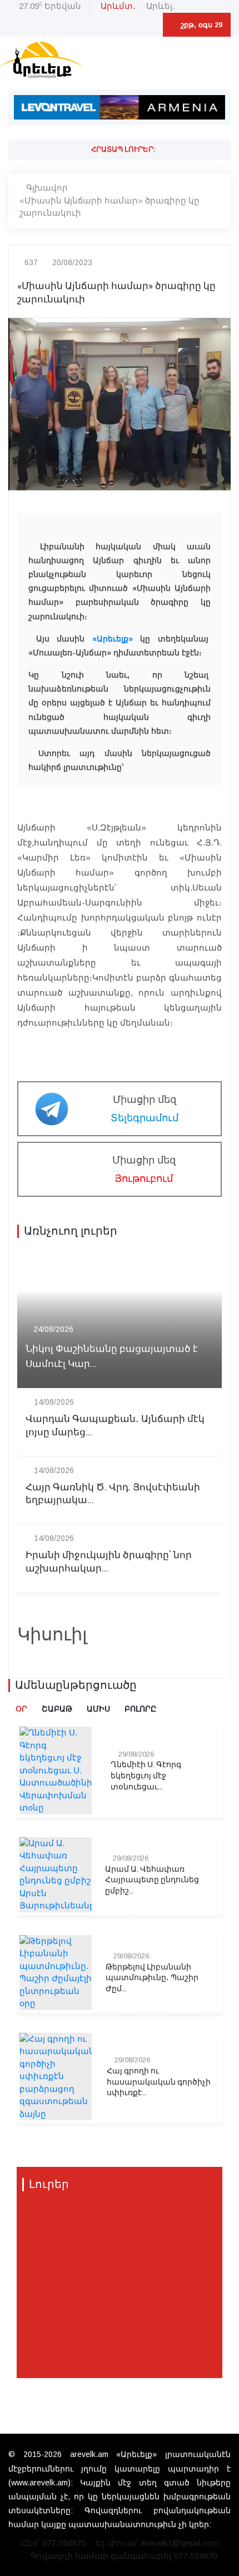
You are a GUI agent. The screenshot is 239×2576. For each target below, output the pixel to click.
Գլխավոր (47, 188)
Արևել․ (161, 6)
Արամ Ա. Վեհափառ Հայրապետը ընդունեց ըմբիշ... (152, 1880)
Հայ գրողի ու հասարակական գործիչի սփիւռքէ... (159, 2082)
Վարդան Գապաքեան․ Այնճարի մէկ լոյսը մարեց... (115, 1426)
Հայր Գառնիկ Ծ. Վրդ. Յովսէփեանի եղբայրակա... (113, 1494)
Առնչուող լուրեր (71, 1231)
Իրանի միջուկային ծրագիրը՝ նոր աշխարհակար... (109, 1562)
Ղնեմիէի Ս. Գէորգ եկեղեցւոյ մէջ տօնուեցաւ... (146, 1776)
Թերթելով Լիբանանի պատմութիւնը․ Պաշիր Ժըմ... (152, 1978)
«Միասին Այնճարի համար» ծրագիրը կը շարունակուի (109, 207)
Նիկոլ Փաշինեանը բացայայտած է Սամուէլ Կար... (112, 1356)
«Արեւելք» (113, 639)
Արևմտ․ (118, 6)
